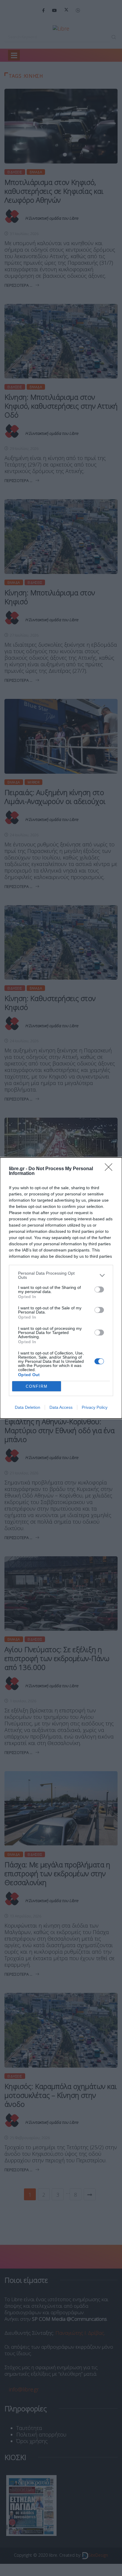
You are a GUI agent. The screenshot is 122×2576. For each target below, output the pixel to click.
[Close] (110, 1169)
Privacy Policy (95, 1407)
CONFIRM (37, 1386)
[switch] (99, 1289)
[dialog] (61, 1288)
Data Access (61, 1407)
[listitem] (61, 1275)
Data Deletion (28, 1407)
